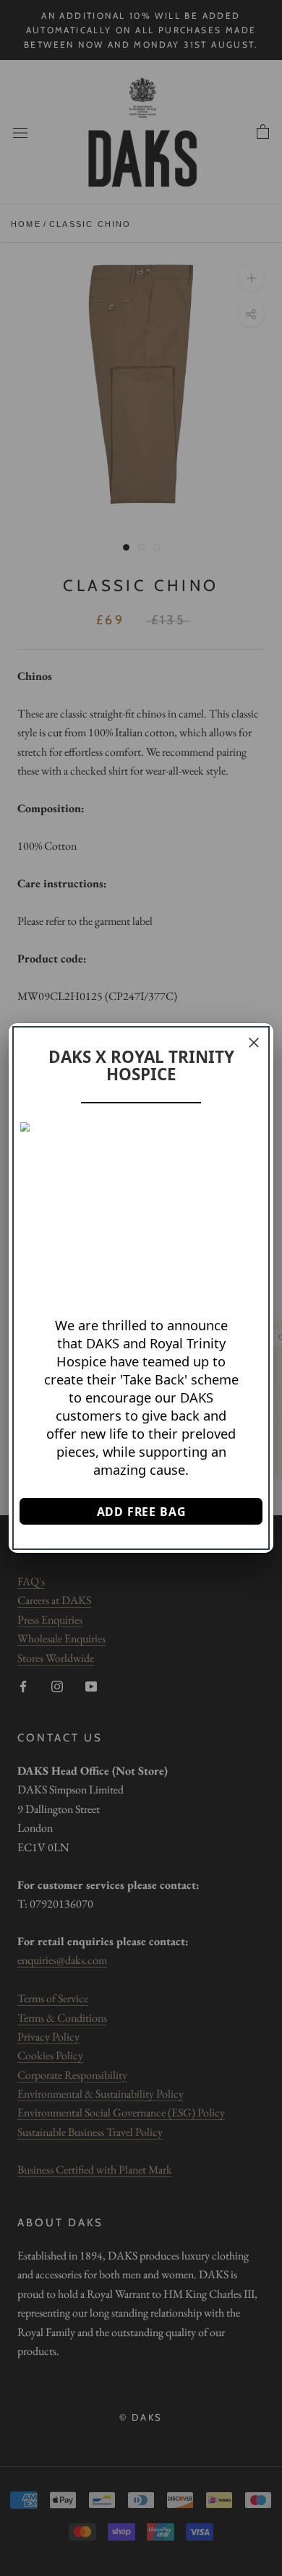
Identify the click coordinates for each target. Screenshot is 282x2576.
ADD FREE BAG (141, 1512)
